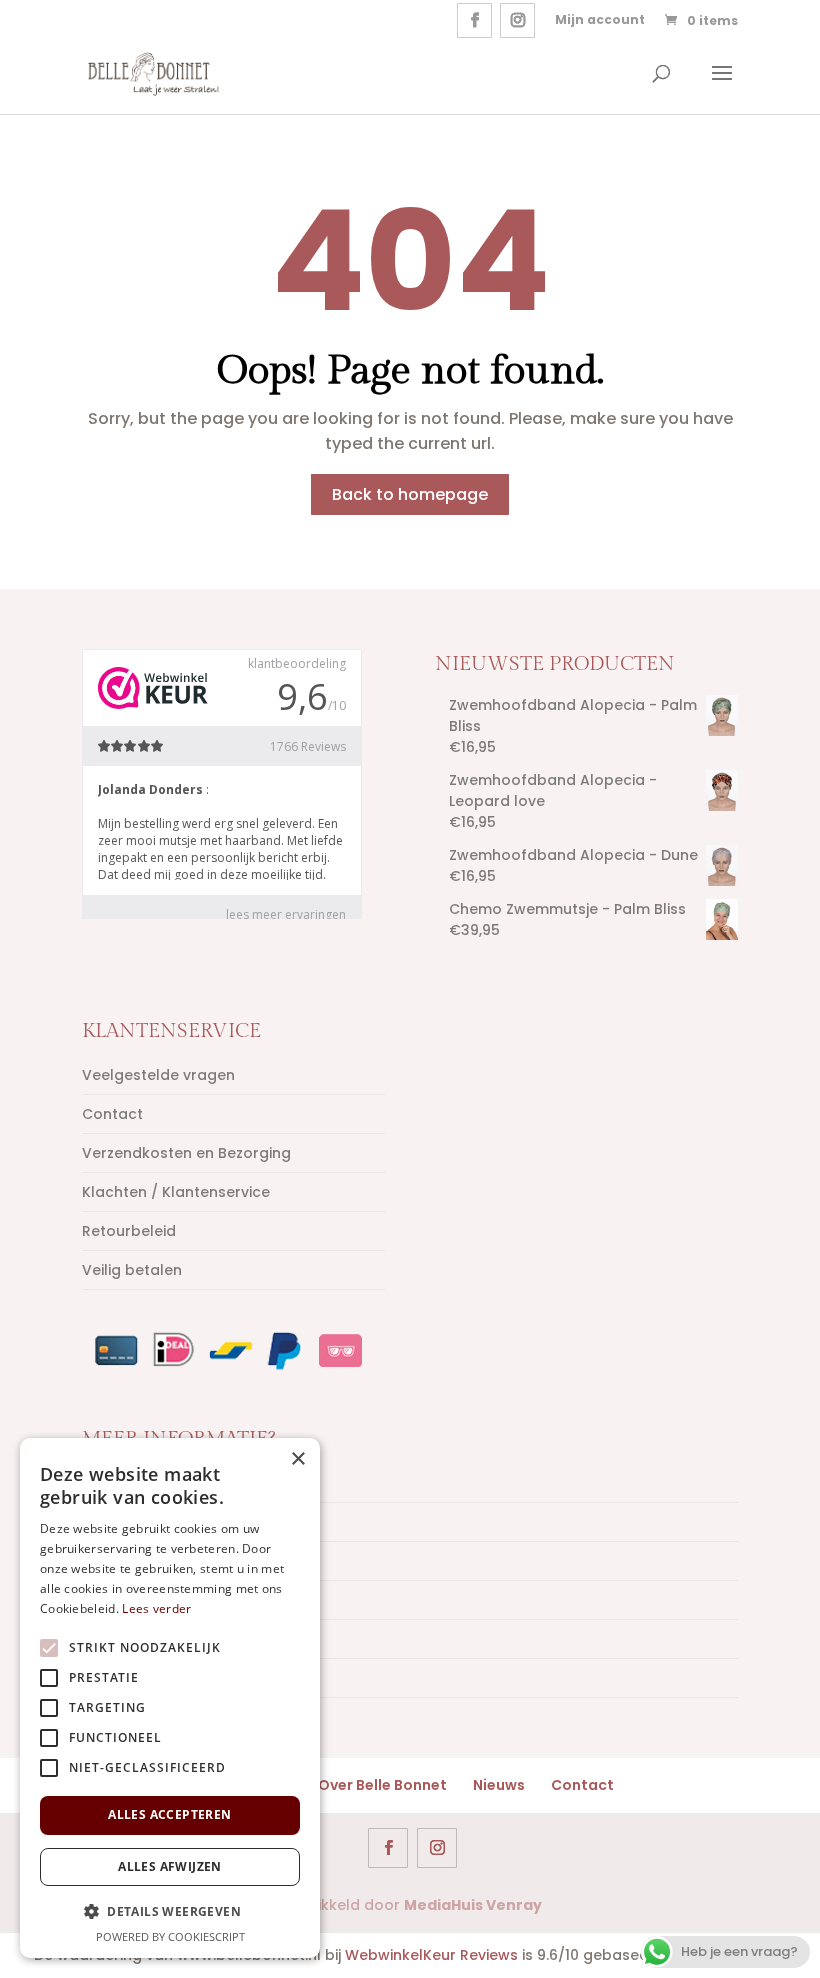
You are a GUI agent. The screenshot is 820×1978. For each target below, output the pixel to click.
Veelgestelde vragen (158, 1075)
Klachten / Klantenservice (176, 1192)
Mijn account (600, 19)
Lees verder (156, 1608)
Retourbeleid (129, 1231)
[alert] (170, 1698)
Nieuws (499, 1785)
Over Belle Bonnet (382, 1785)
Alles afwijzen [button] (170, 1866)
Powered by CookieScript (170, 1936)
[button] (170, 1911)
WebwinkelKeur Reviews (431, 1955)
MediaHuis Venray (473, 1905)
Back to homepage (410, 494)
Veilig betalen (132, 1270)
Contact (112, 1114)
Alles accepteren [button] (169, 1814)
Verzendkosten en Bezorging (186, 1153)
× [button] (297, 1459)
